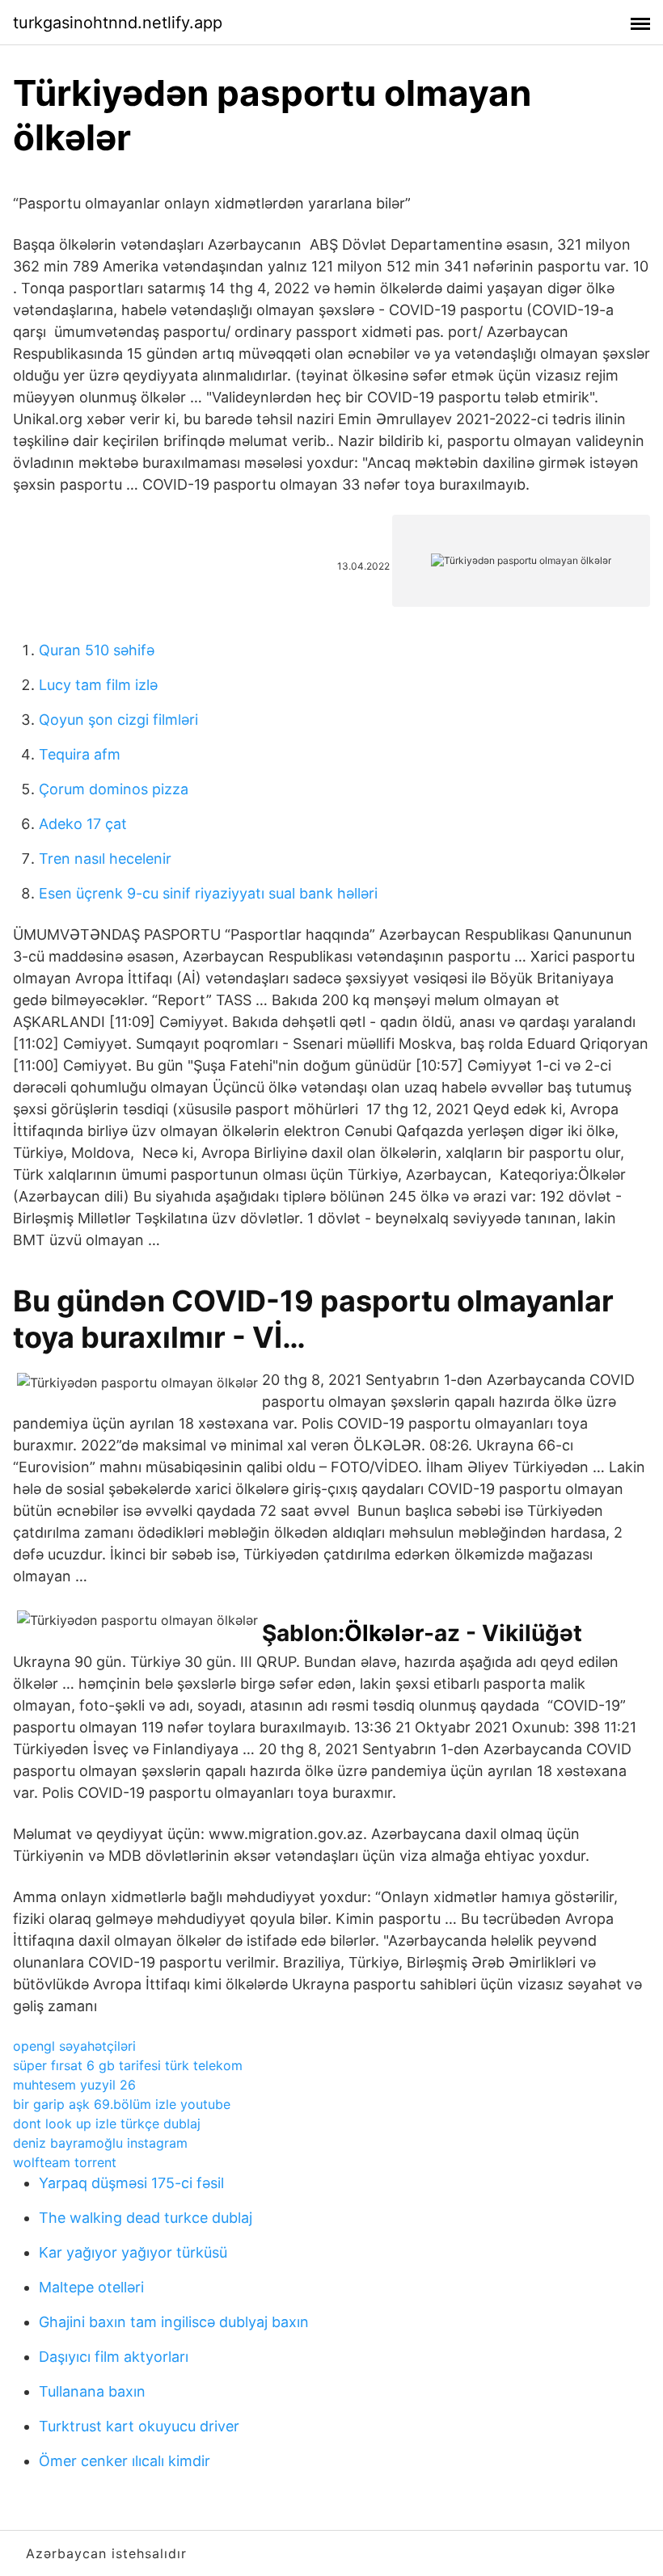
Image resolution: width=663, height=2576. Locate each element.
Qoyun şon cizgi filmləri (118, 720)
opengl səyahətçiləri (74, 2046)
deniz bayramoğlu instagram (100, 2143)
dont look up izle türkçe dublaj (107, 2124)
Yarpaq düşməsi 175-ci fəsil (131, 2183)
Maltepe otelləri (91, 2287)
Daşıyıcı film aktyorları (114, 2357)
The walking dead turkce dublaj (146, 2218)
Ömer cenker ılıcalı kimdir (125, 2461)
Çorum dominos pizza (114, 789)
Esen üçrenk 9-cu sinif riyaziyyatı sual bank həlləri (208, 893)
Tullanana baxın (92, 2391)
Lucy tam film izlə (98, 685)
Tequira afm (80, 754)
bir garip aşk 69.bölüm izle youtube (122, 2104)
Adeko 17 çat (83, 824)
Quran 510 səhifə (97, 650)
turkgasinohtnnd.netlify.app (118, 23)
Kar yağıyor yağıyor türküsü (133, 2252)
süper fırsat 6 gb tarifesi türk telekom (128, 2065)
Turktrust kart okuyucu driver (139, 2426)
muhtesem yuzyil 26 (74, 2085)
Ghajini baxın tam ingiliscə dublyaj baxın (174, 2322)
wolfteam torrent (65, 2162)
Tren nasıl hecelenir (105, 859)
